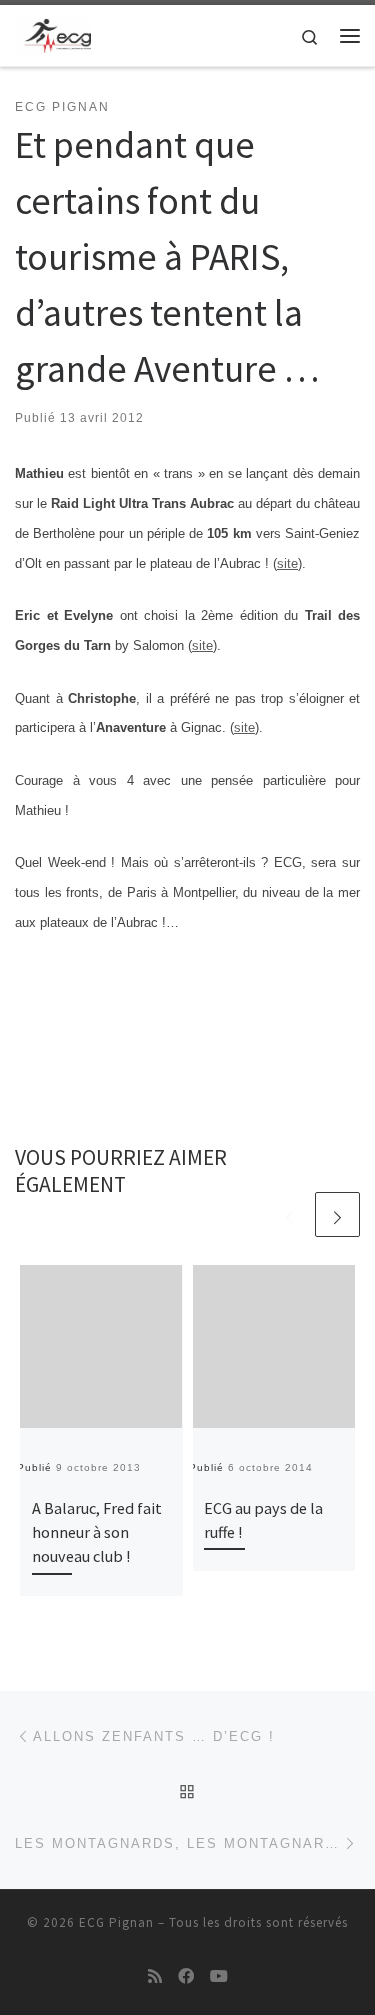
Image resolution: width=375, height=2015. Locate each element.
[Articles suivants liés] (337, 1214)
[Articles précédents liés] (289, 1214)
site (287, 563)
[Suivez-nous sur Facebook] (186, 1976)
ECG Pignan (116, 1922)
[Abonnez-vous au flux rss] (155, 1976)
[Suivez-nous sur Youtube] (219, 1976)
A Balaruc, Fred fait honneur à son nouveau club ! (97, 1532)
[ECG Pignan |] (53, 33)
